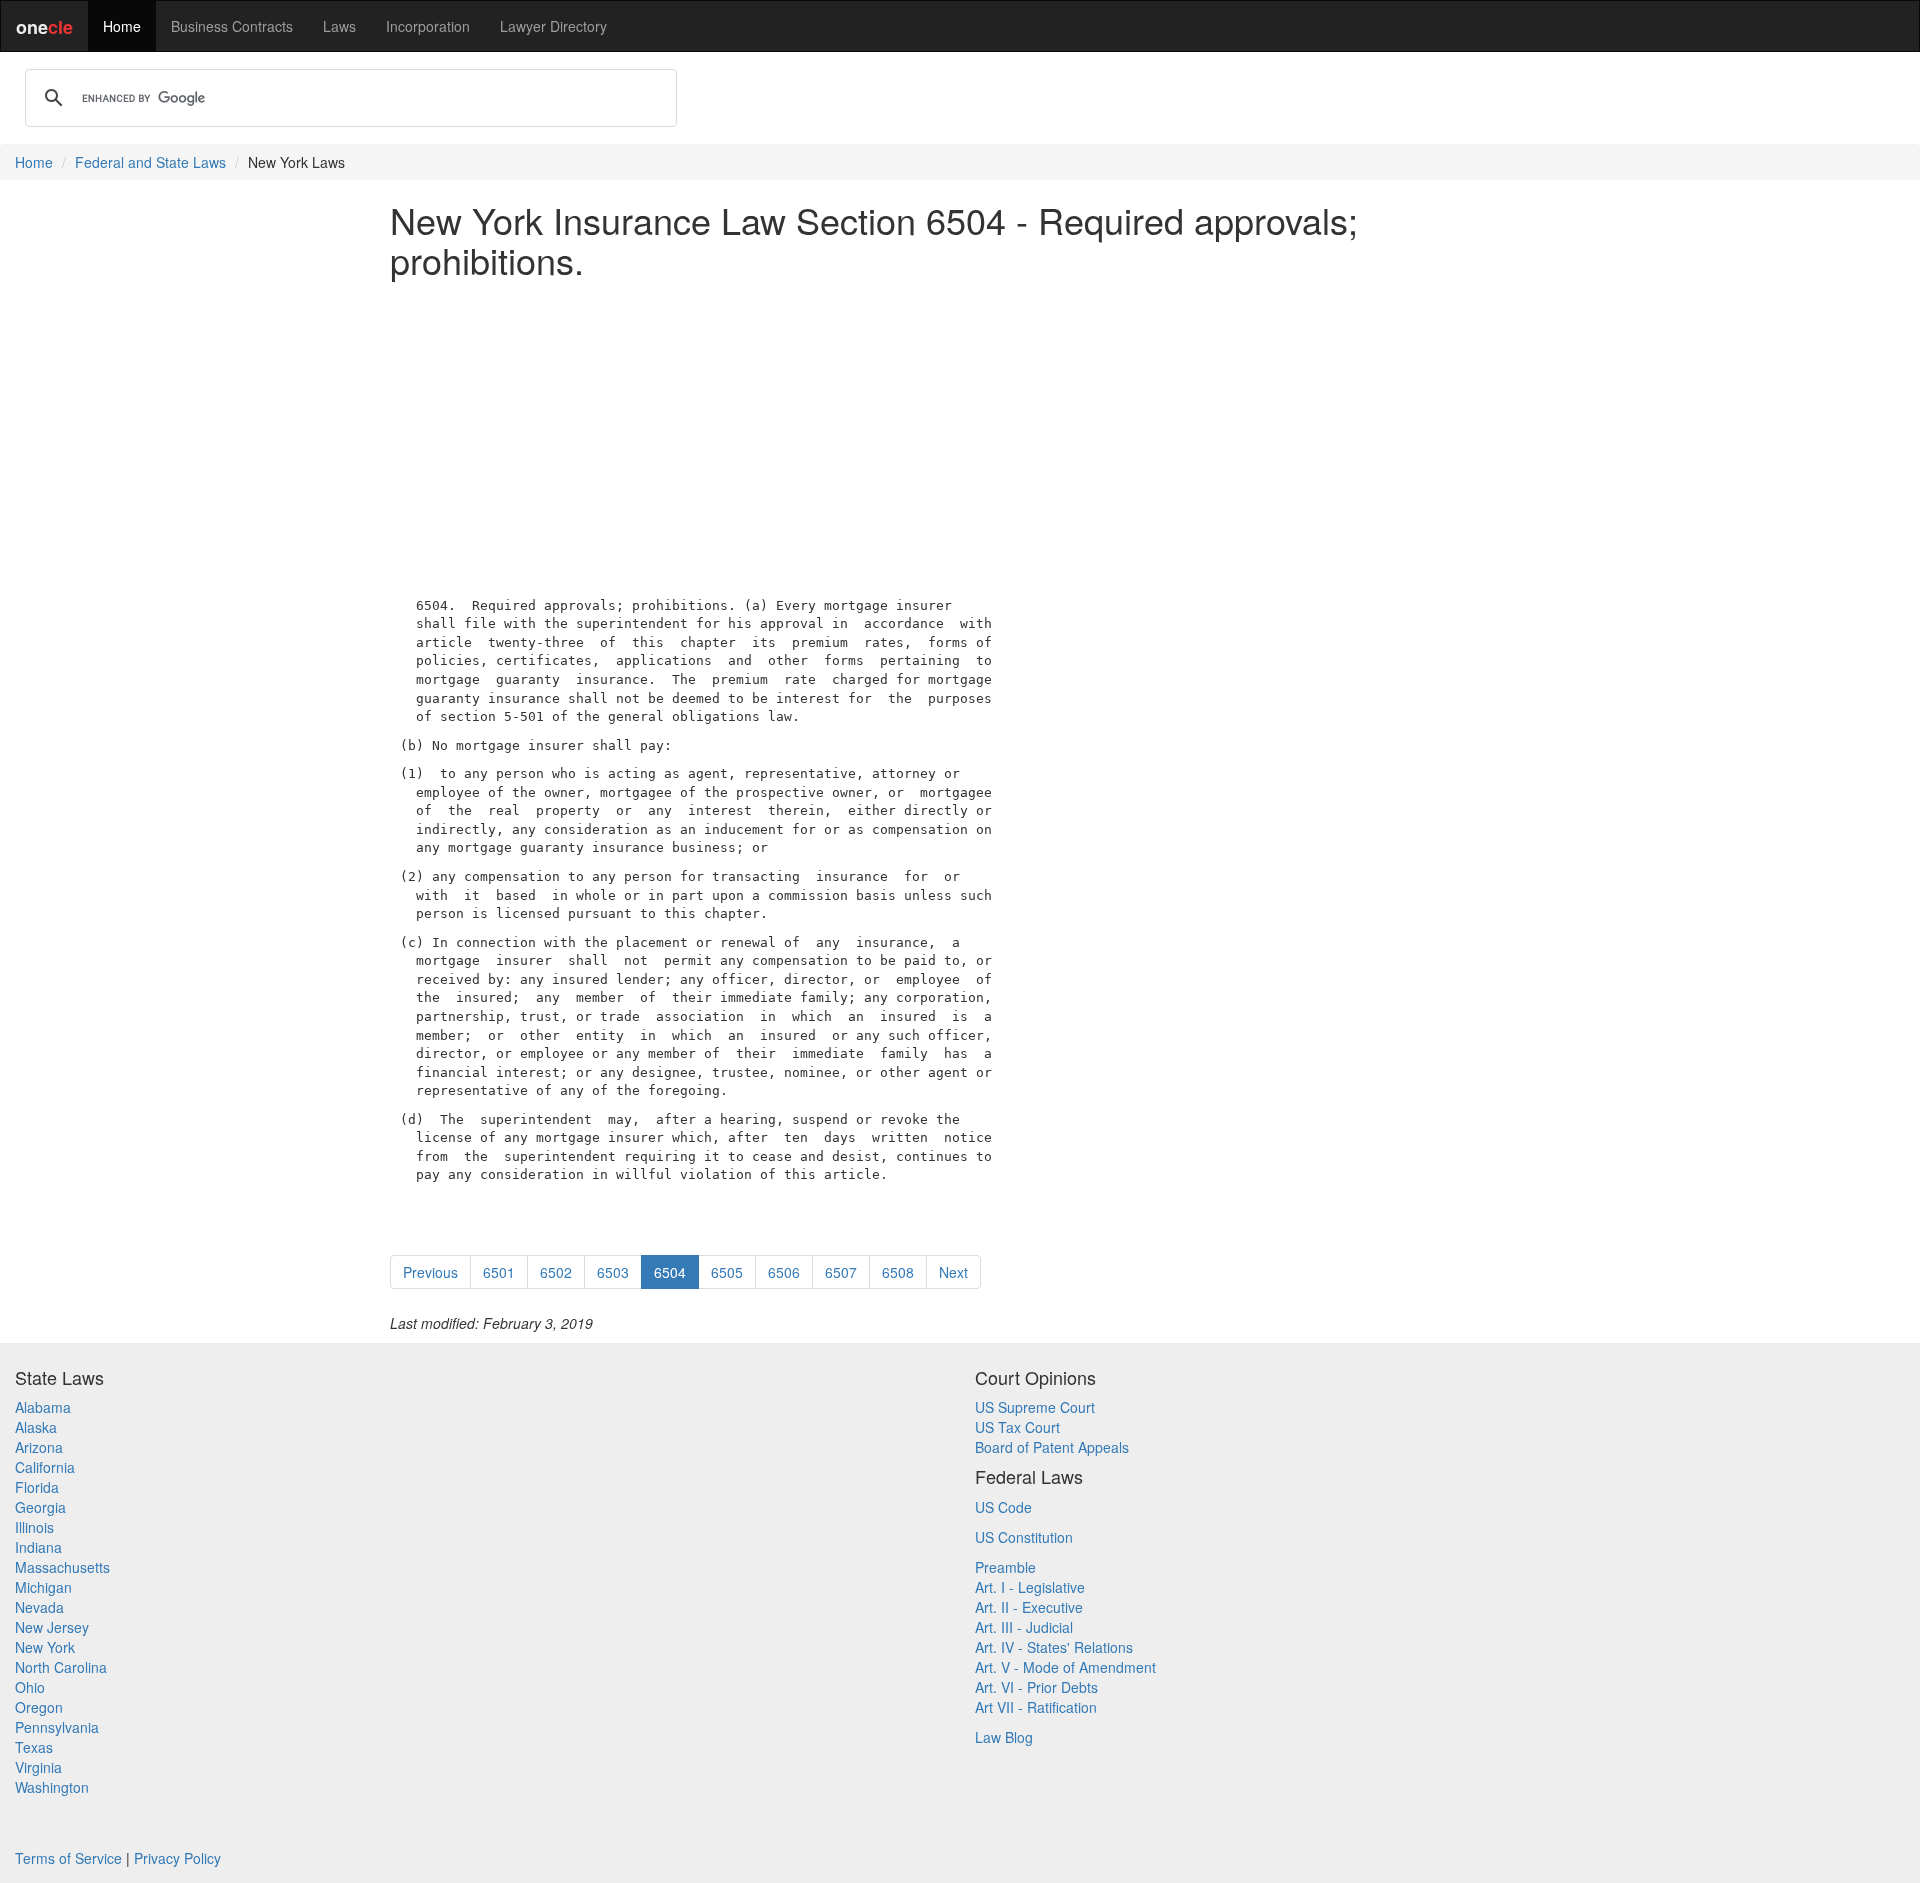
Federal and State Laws (150, 162)
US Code (1003, 1507)
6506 (784, 1272)
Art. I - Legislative (1030, 1587)
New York (45, 1647)
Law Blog (1004, 1737)
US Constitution (1024, 1537)
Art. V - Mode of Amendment (1065, 1667)
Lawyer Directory (553, 26)
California (45, 1467)
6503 (613, 1272)
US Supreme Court (1035, 1407)
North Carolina (61, 1667)
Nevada (39, 1607)
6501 (499, 1272)
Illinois (34, 1527)
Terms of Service (68, 1858)
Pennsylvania (57, 1727)
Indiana (38, 1547)
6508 (898, 1272)
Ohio (30, 1687)
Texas (34, 1747)
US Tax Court (1017, 1427)
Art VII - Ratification (1036, 1707)
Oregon (39, 1707)
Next (953, 1272)
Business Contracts (232, 26)
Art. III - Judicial (1024, 1627)
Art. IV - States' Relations (1054, 1647)
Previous (430, 1272)
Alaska (36, 1427)
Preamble (1005, 1567)
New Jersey (52, 1627)
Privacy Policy (177, 1858)
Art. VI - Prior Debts (1036, 1687)
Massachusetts (62, 1567)
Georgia (40, 1507)
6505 (727, 1272)
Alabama (43, 1407)
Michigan (43, 1587)
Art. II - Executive (1029, 1607)
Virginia (38, 1767)
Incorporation (428, 26)
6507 (841, 1272)
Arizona (39, 1447)
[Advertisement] (960, 433)
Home (122, 26)
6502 (556, 1272)
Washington (52, 1787)
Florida (37, 1487)
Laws (339, 26)
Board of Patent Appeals (1052, 1447)
